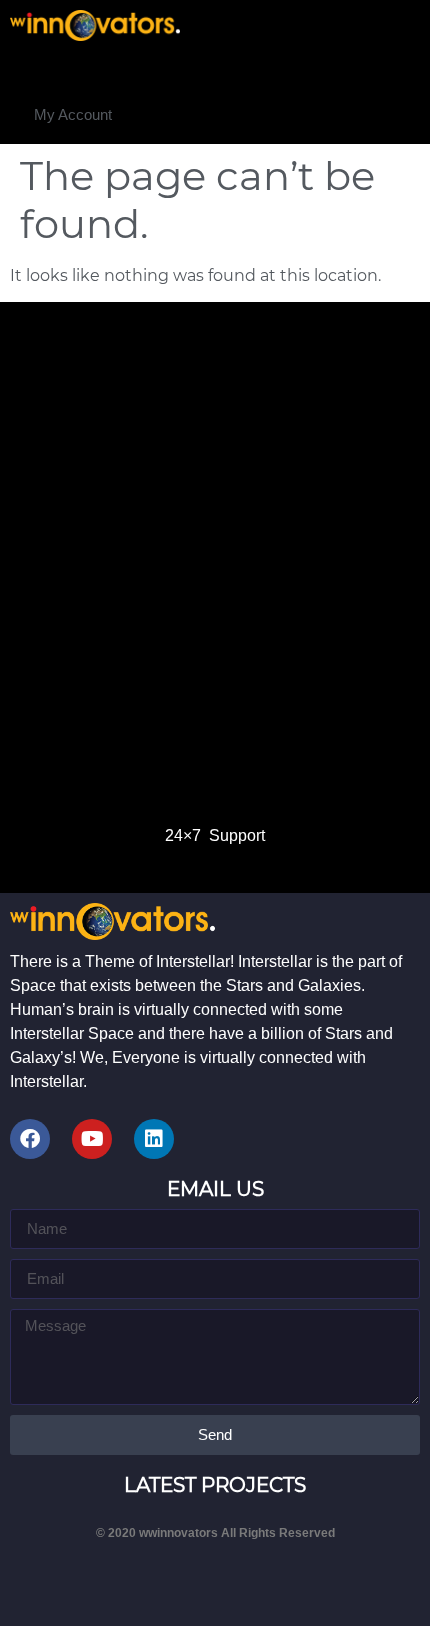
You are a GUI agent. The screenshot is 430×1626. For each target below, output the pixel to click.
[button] (73, 114)
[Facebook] (30, 1139)
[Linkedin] (154, 1139)
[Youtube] (92, 1139)
